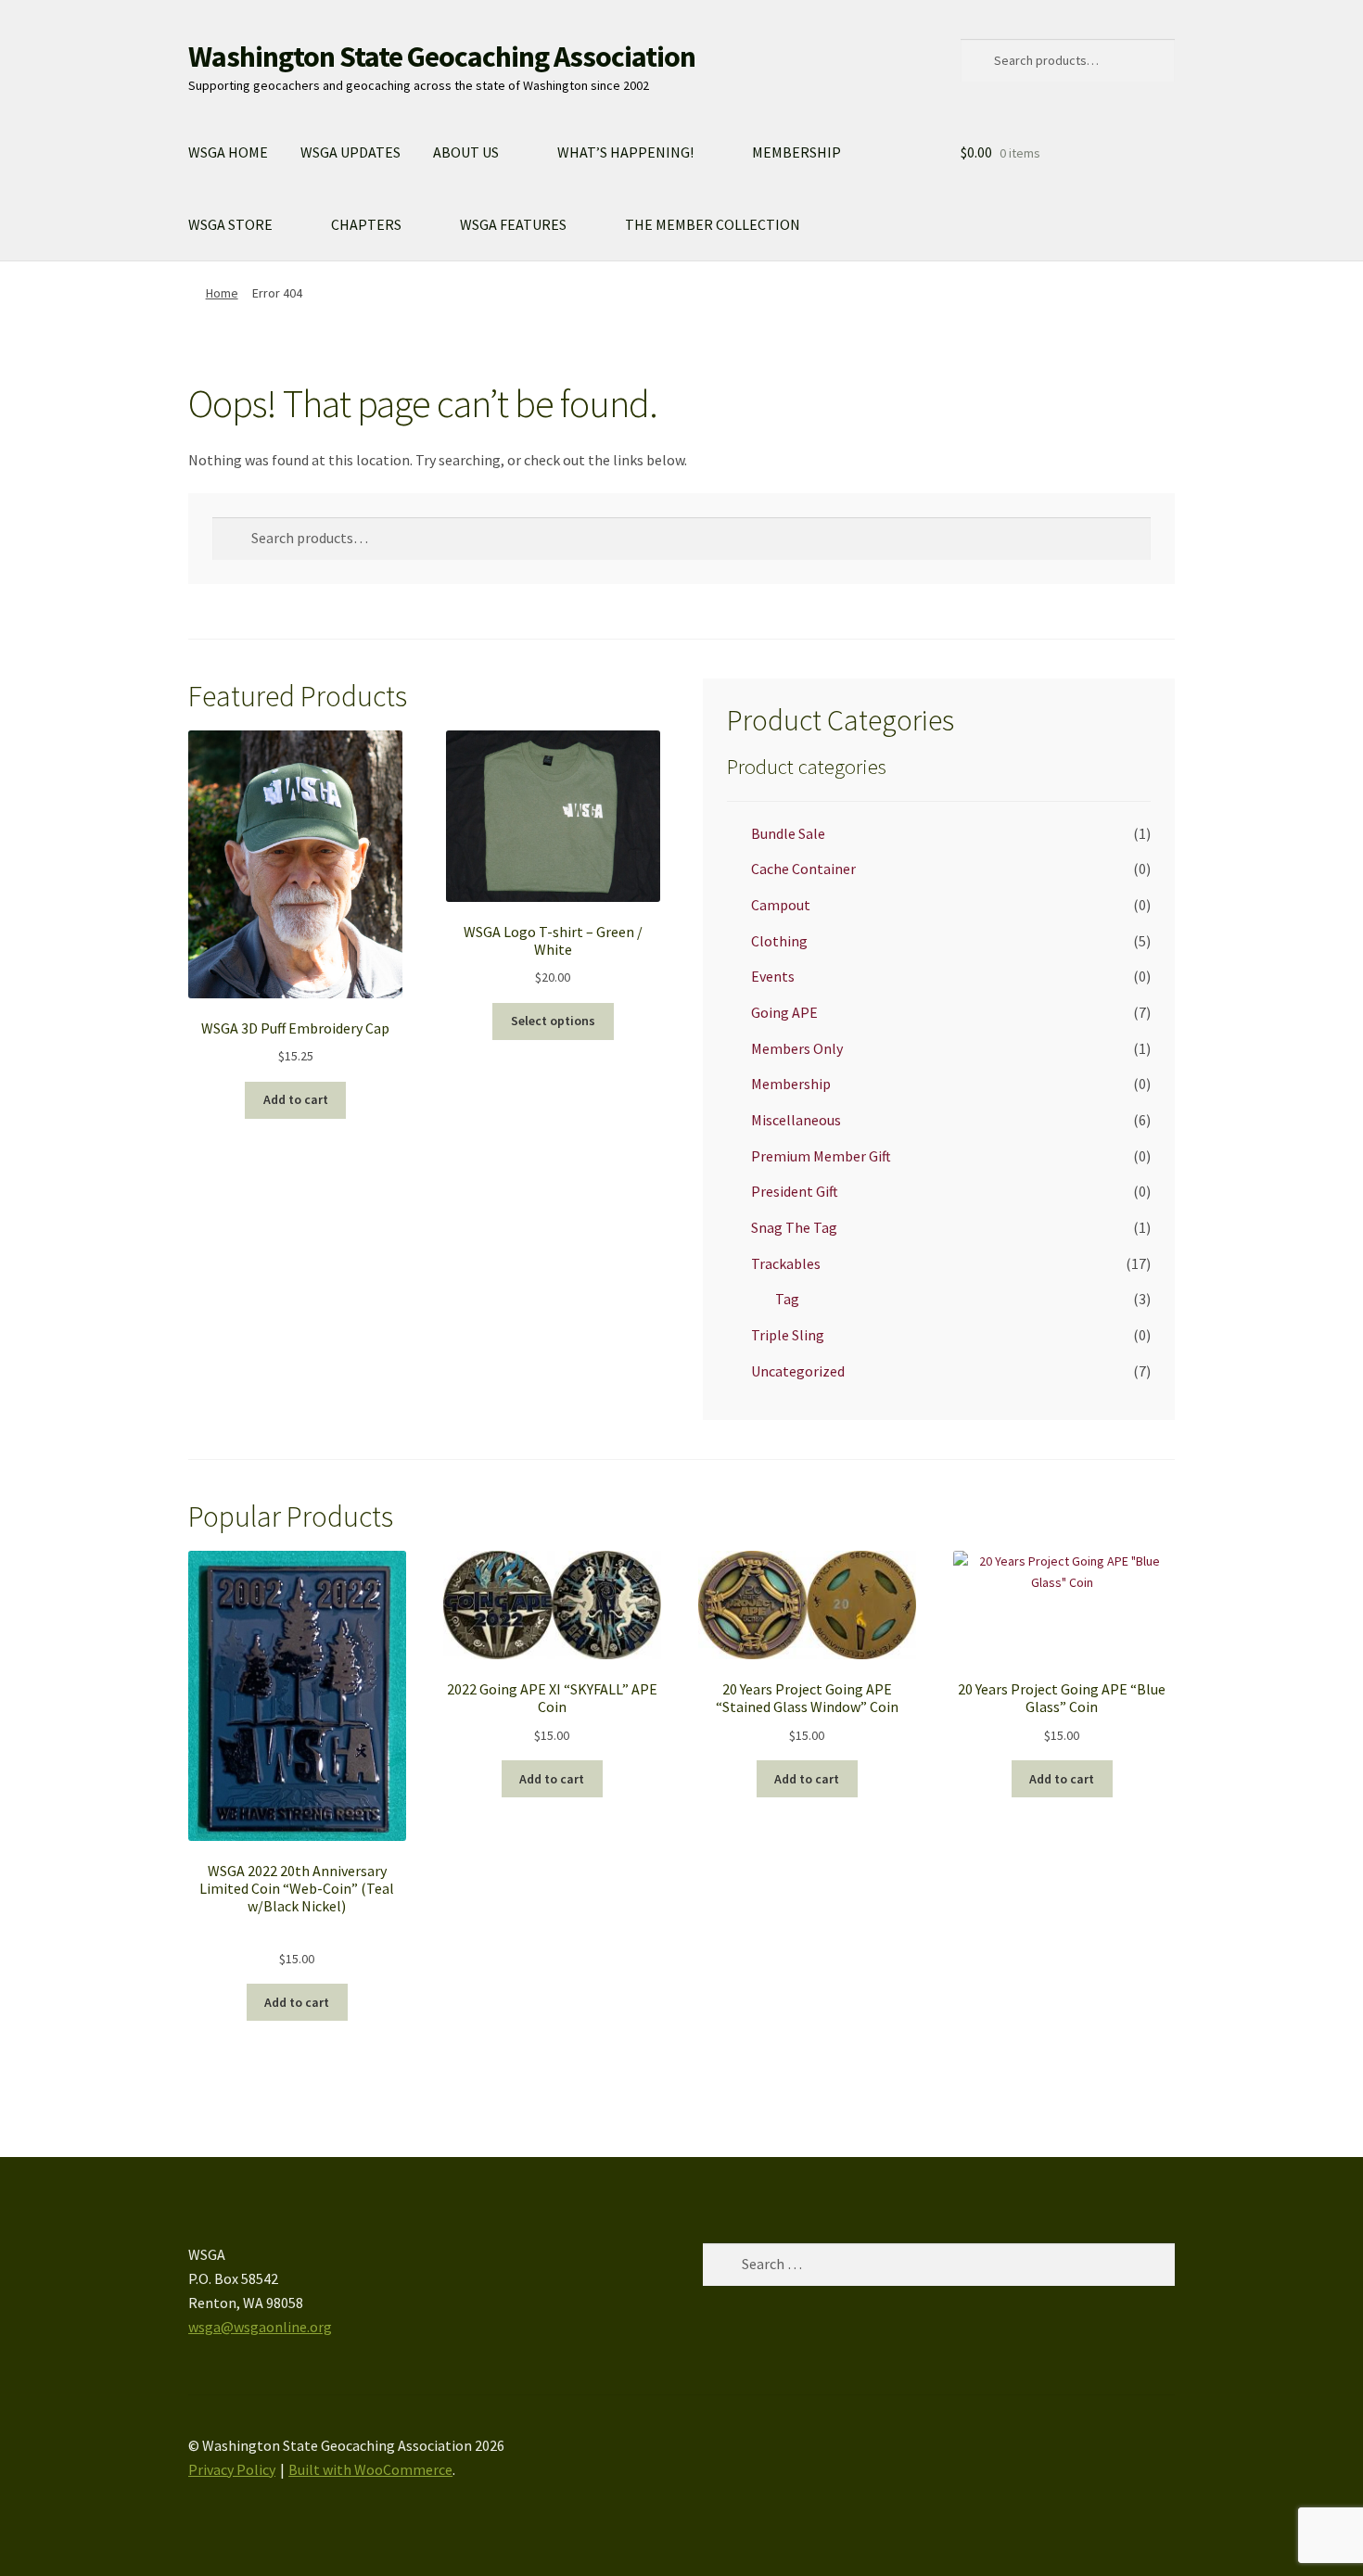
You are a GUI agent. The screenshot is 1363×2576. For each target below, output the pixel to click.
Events (773, 976)
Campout (781, 905)
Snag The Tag (794, 1227)
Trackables (786, 1263)
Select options (553, 1021)
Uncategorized (798, 1371)
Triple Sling (788, 1335)
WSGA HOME (228, 152)
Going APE (784, 1012)
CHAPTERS (366, 224)
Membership (791, 1084)
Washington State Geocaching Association (442, 57)
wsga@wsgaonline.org (260, 2327)
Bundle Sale (788, 833)
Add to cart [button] (296, 1099)
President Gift (795, 1191)
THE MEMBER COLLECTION (713, 224)
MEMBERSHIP (796, 152)
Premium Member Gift (821, 1156)
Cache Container (803, 869)
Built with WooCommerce (370, 2469)
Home (222, 293)
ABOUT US (466, 152)
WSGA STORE (230, 224)
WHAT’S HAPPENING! (625, 152)
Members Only (797, 1048)
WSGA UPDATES (350, 152)
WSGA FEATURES (513, 224)
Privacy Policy (232, 2469)
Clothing (779, 941)
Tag (787, 1299)
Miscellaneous (796, 1120)
